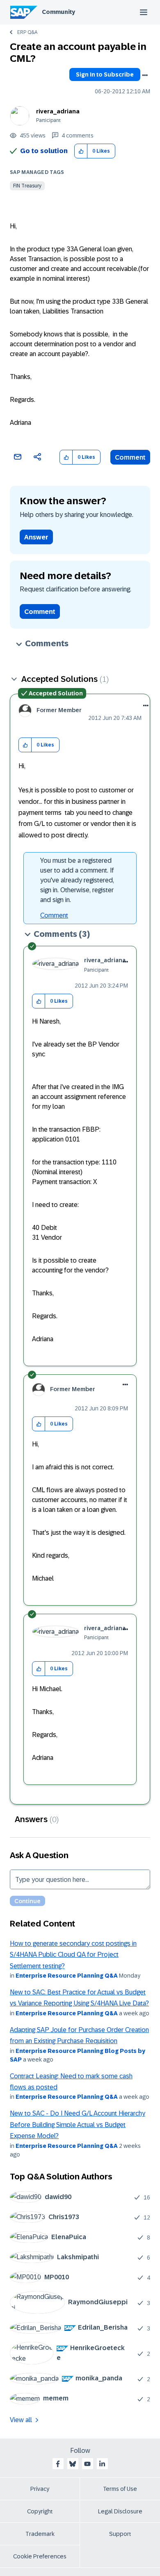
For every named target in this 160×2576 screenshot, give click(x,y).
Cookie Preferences (40, 2556)
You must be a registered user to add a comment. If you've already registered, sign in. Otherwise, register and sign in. (77, 880)
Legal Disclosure (120, 2511)
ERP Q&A (27, 32)
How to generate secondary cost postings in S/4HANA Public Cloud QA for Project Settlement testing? (73, 1955)
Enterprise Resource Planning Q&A (67, 1976)
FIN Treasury (27, 186)
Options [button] (145, 75)
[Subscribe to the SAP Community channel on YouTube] (87, 2464)
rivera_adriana (58, 111)
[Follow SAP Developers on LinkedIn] (102, 2464)
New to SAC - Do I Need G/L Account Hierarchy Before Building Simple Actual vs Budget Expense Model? (78, 2125)
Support (120, 2534)
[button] (81, 151)
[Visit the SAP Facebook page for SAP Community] (58, 2464)
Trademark (40, 2534)
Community (58, 12)
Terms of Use (120, 2489)
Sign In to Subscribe (105, 74)
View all (21, 2420)
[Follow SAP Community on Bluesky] (73, 2464)
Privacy (40, 2489)
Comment (130, 457)
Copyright (40, 2511)
